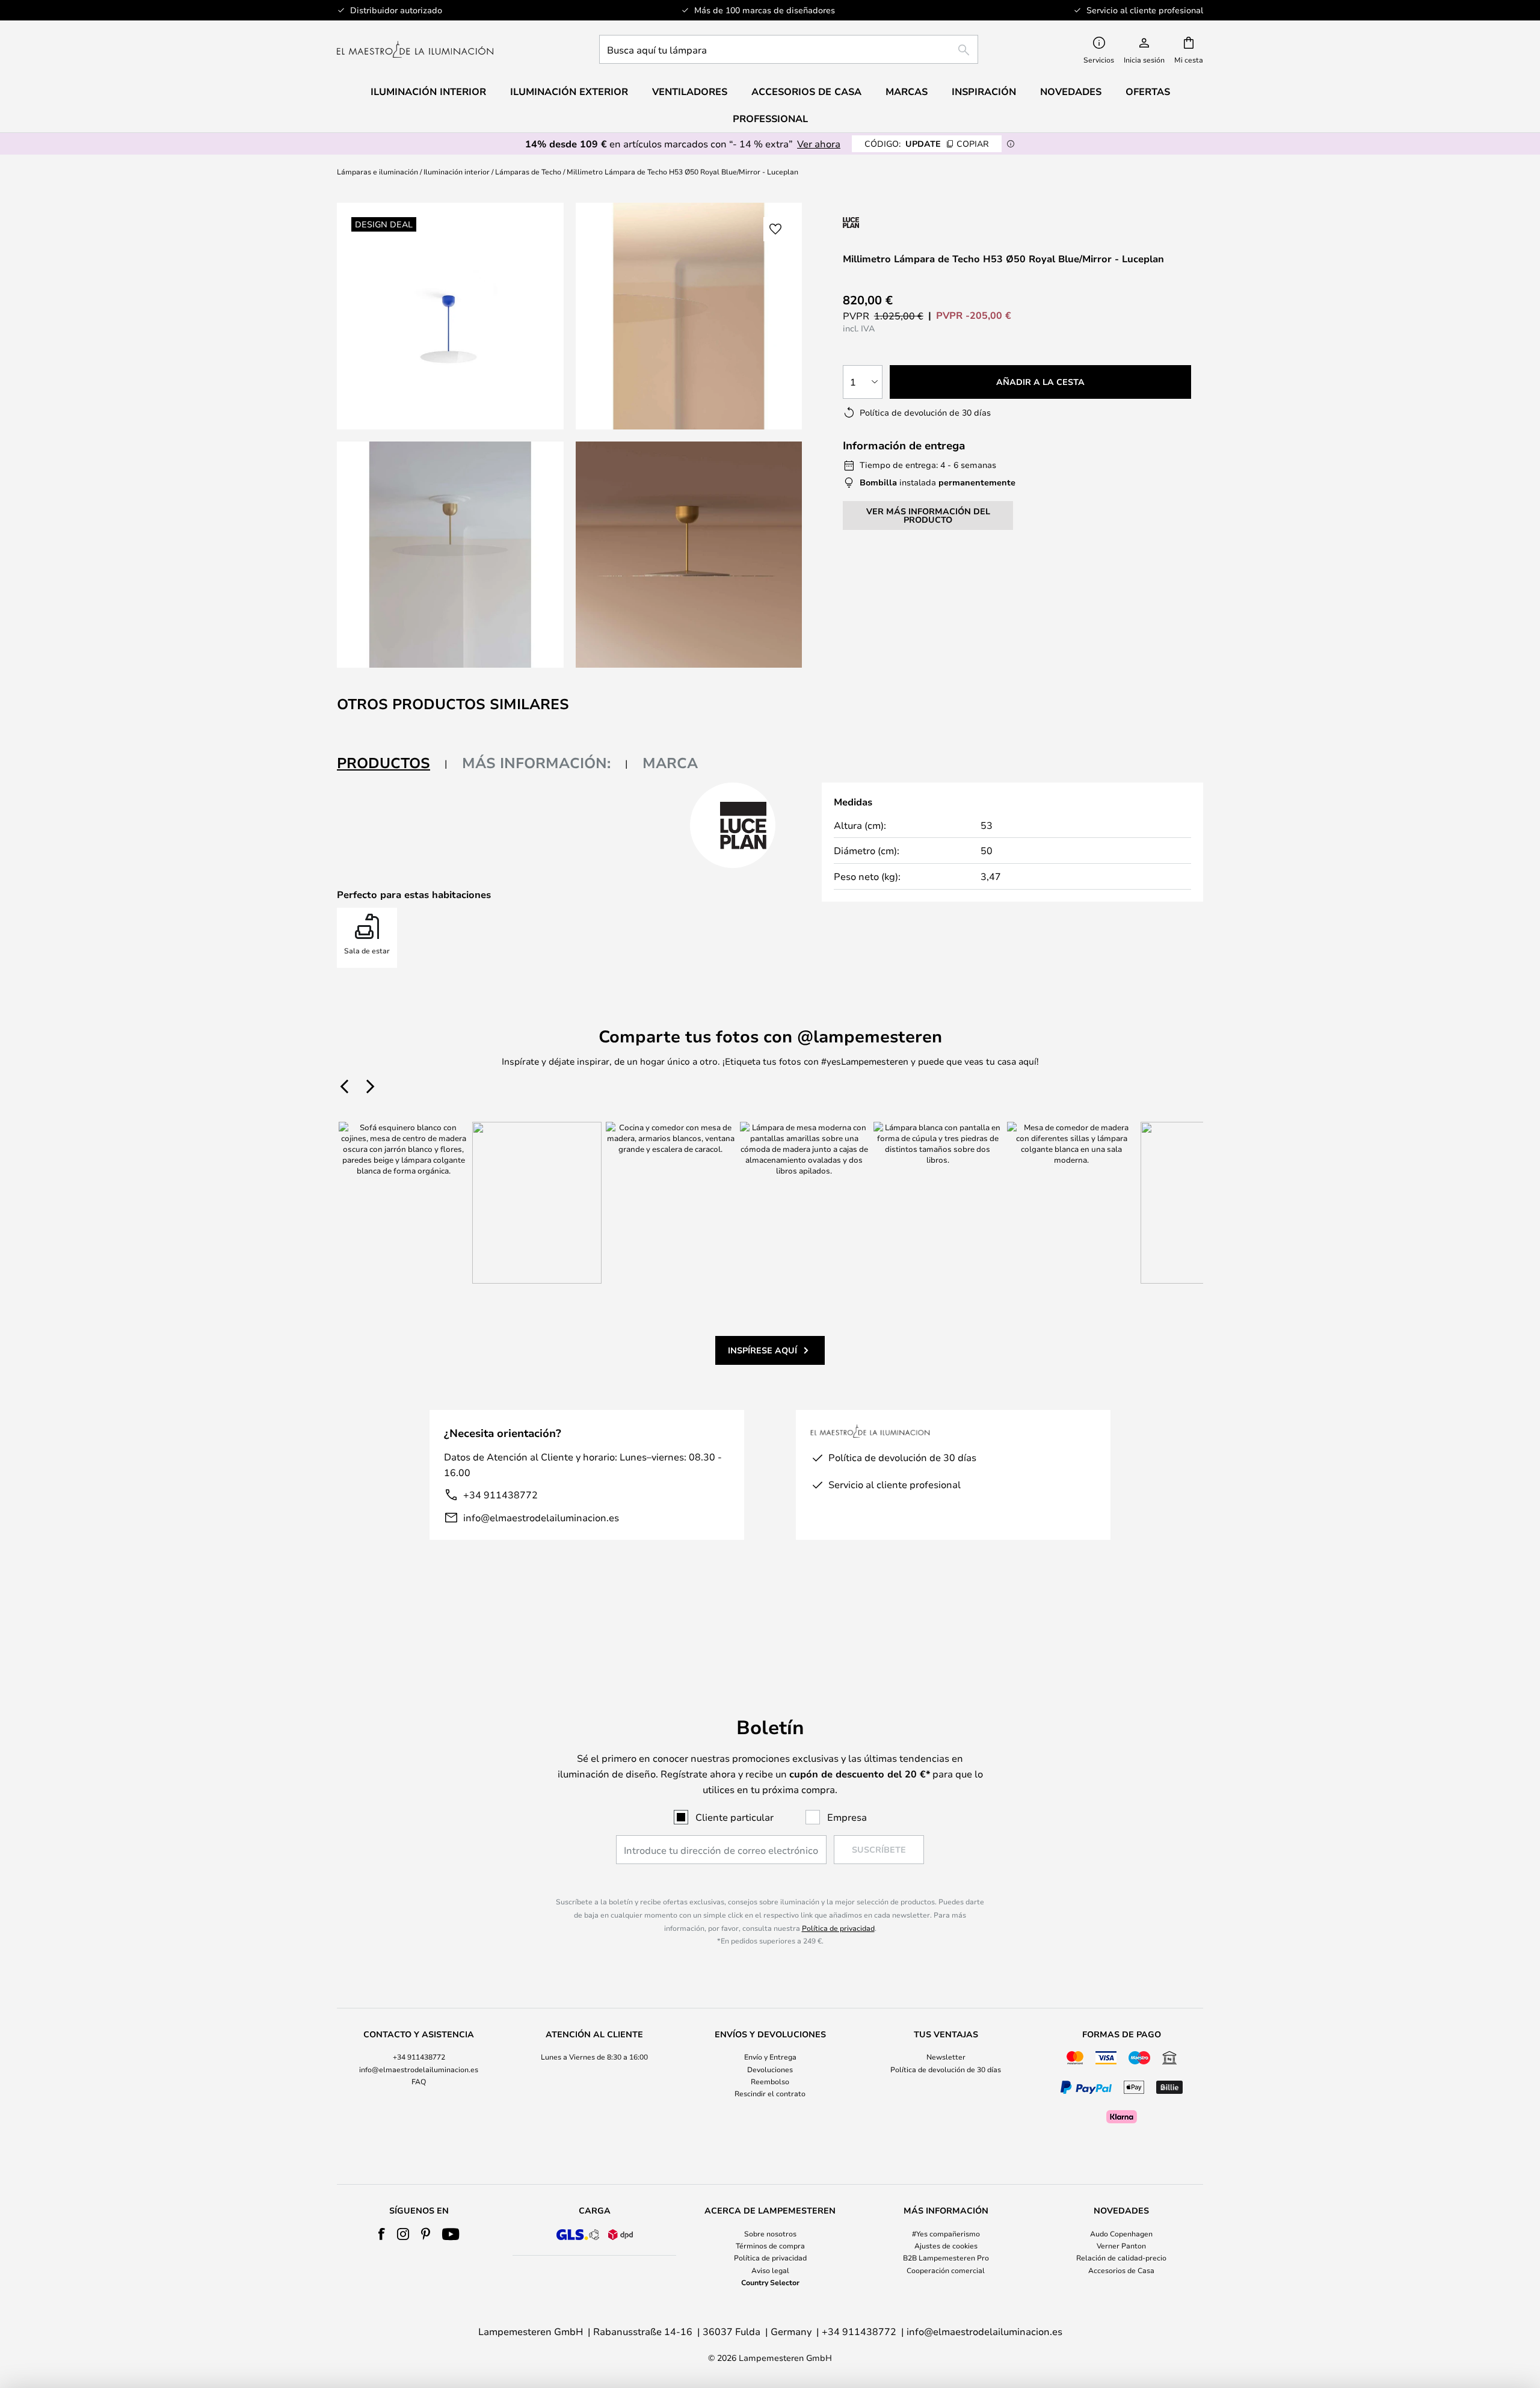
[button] (450, 555)
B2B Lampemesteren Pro (946, 2257)
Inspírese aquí (762, 1350)
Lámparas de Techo (528, 171)
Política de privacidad (838, 1928)
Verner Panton (1121, 2245)
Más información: (536, 763)
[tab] (392, 764)
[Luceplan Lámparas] (907, 222)
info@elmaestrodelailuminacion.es (541, 1517)
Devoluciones (770, 2069)
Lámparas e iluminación (377, 171)
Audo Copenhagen (1121, 2233)
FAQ (419, 2081)
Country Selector (770, 2282)
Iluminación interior (457, 171)
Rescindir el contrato (770, 2093)
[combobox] (789, 49)
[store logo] (415, 49)
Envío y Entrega (770, 2057)
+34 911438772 (500, 1494)
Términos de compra (770, 2245)
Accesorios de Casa (1121, 2270)
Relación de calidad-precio (1121, 2257)
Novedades (1071, 91)
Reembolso (770, 2081)
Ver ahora (819, 143)
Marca (670, 763)
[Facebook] (382, 2234)
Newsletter (946, 2057)
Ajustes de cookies (946, 2245)
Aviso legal (770, 2270)
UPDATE (927, 143)
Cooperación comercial (946, 2270)
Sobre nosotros (770, 2233)
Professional (770, 118)
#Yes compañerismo (946, 2233)
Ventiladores (690, 91)
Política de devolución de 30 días (946, 2069)
